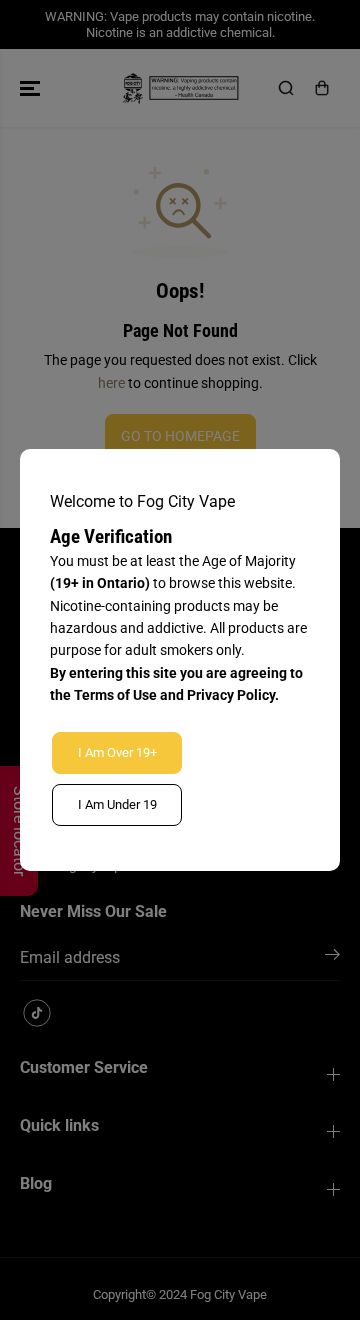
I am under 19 (117, 804)
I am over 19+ (117, 752)
